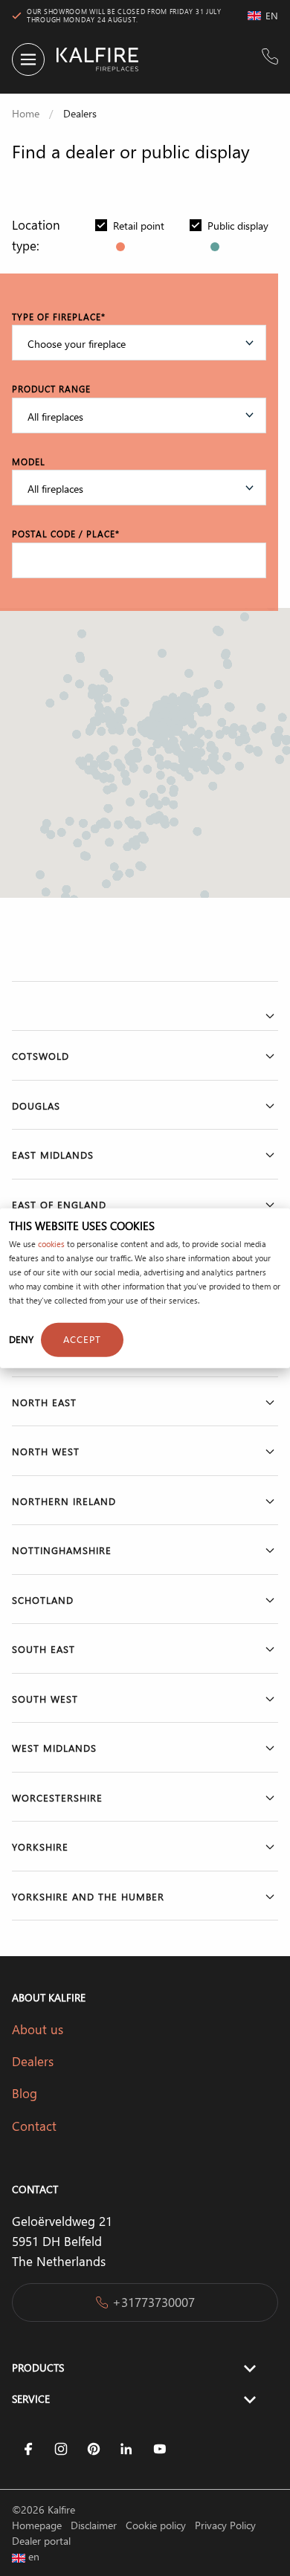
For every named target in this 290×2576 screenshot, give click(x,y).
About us (38, 2029)
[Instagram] (61, 2449)
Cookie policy (157, 2525)
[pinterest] (94, 2449)
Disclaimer (95, 2525)
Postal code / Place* (66, 534)
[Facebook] (28, 2449)
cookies (51, 1244)
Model (29, 462)
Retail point (139, 226)
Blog (26, 2093)
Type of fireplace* (59, 317)
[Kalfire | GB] (91, 59)
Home (26, 113)
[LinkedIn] (126, 2449)
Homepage (38, 2525)
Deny (21, 1339)
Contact (34, 2126)
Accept (82, 1339)
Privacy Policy (225, 2525)
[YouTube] (159, 2449)
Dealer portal (41, 2541)
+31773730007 (154, 2302)
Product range (51, 389)
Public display (238, 226)
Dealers (33, 2061)
